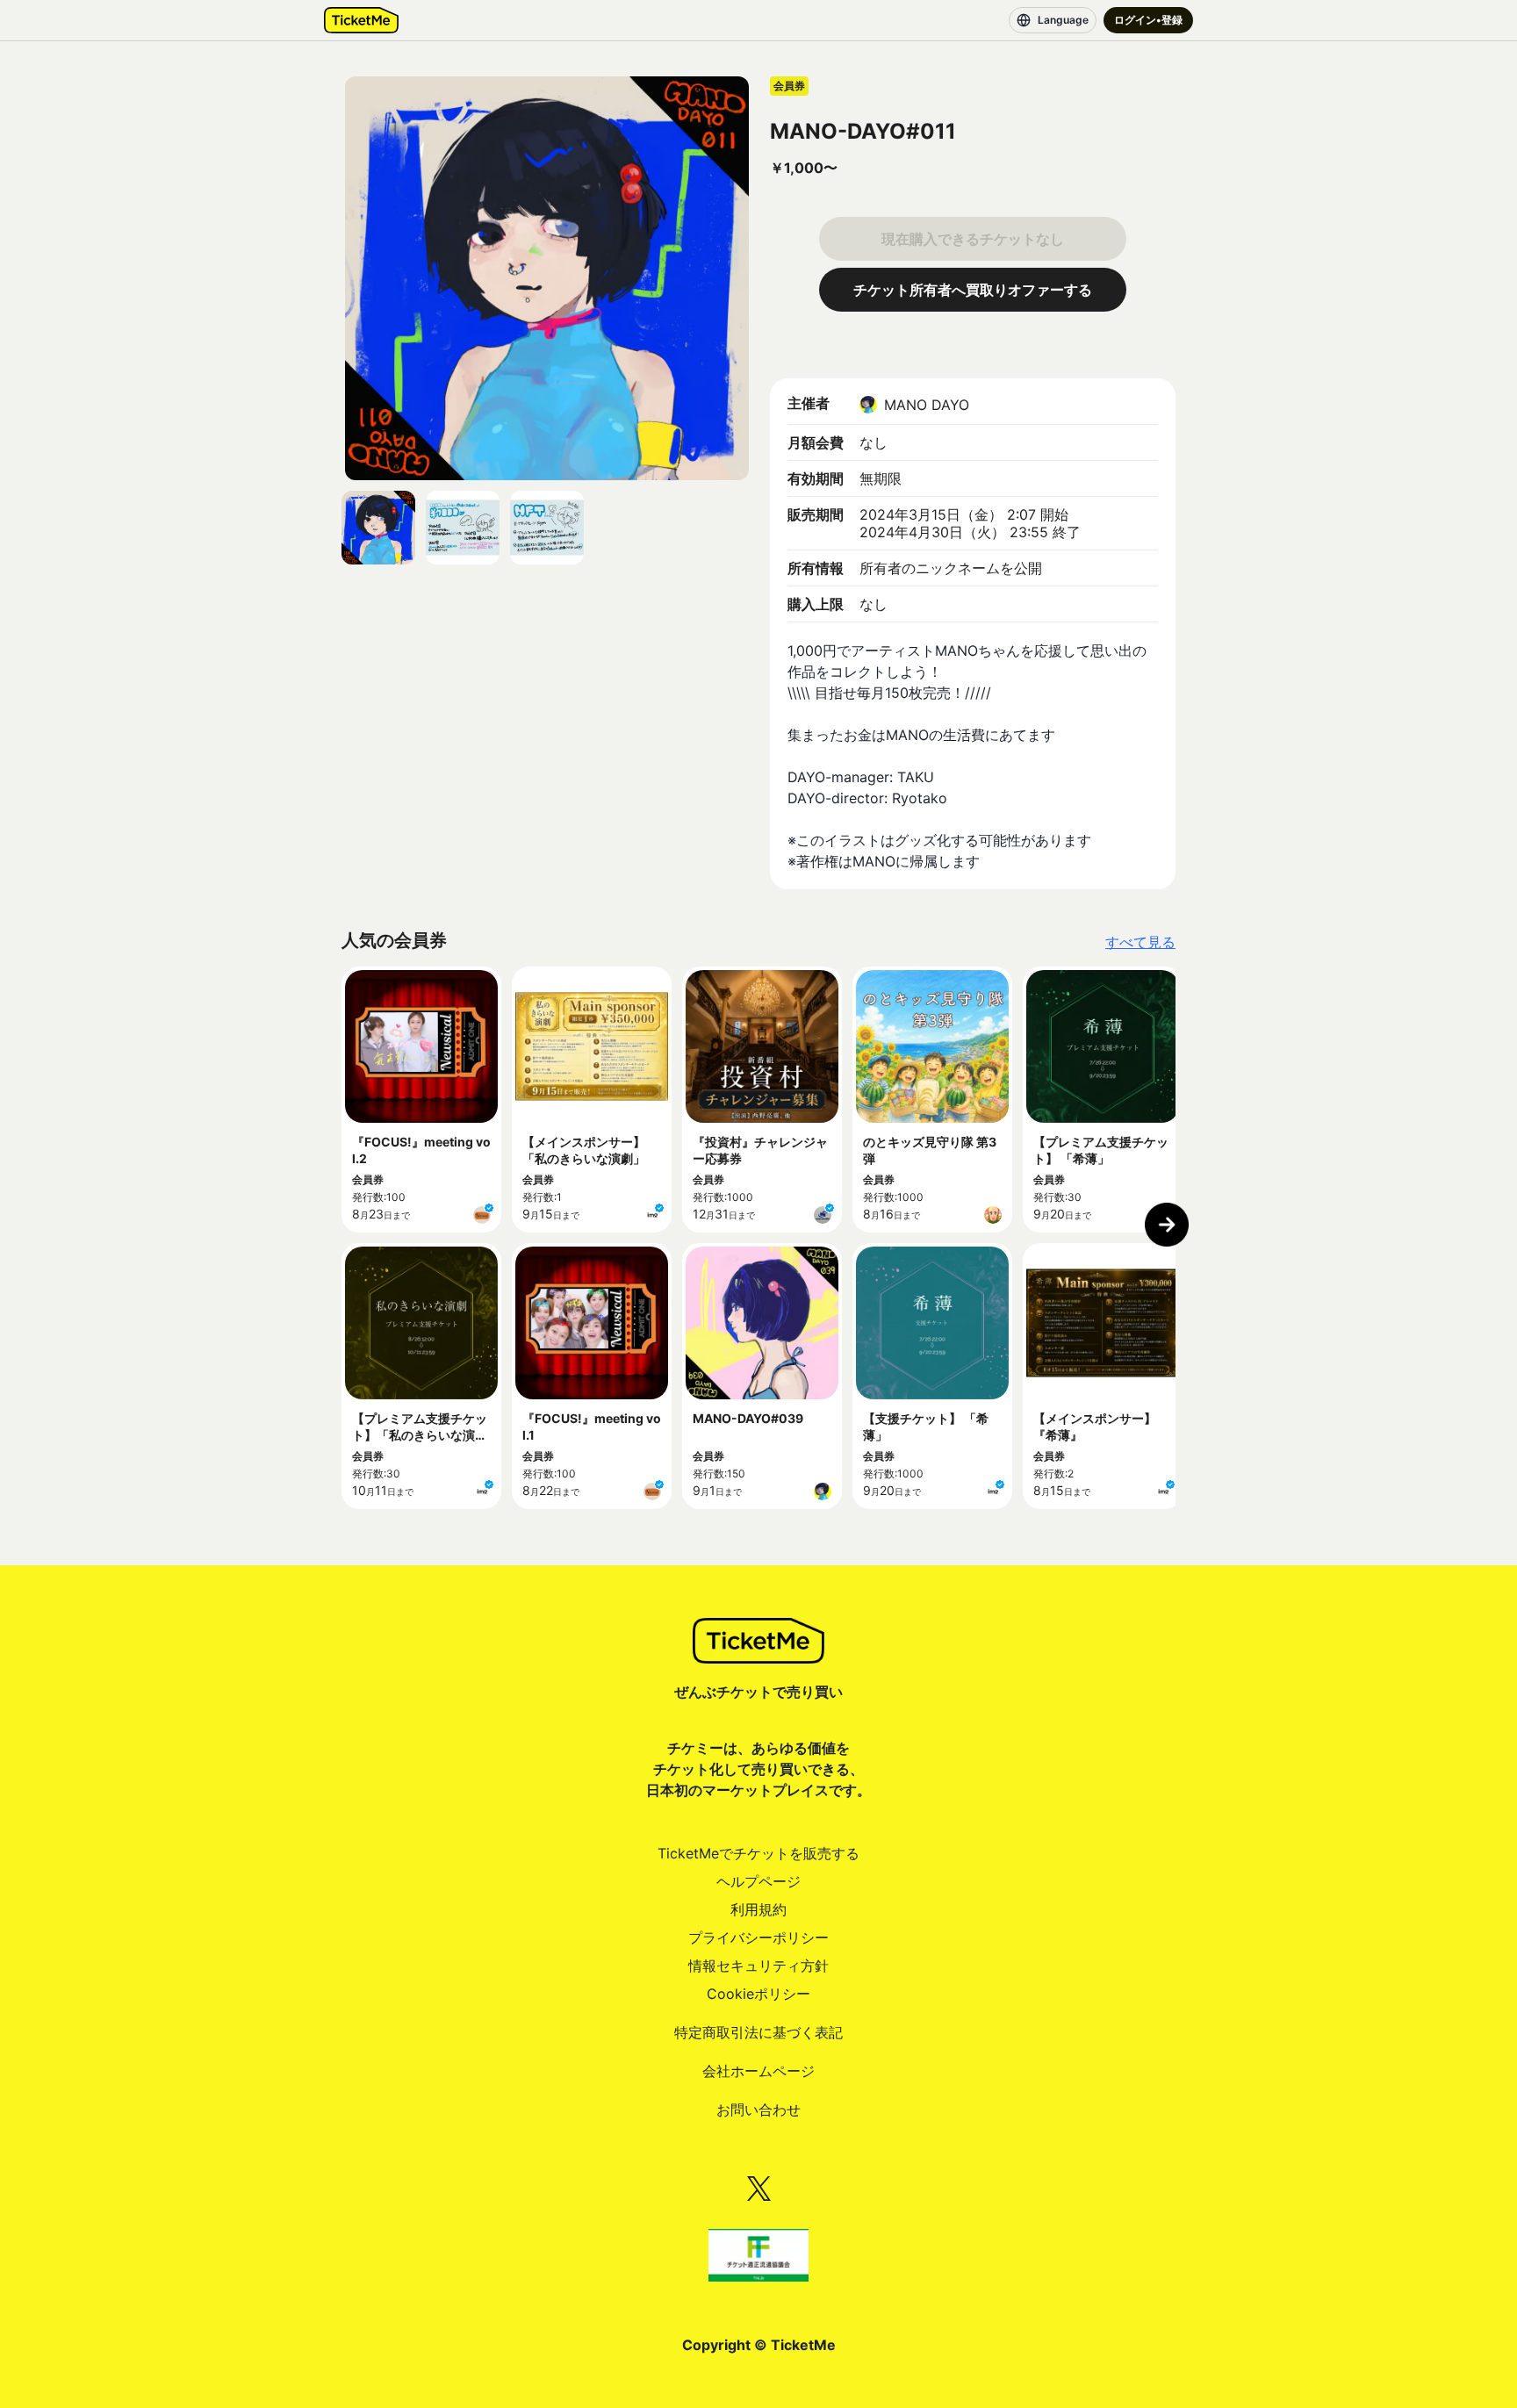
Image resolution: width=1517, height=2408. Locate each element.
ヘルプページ (758, 1881)
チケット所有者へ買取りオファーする (973, 290)
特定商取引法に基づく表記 (758, 2032)
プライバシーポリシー (758, 1937)
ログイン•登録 (1148, 20)
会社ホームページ (758, 2071)
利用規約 (758, 1909)
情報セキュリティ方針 (758, 1966)
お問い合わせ (758, 2110)
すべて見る (1140, 942)
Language (1063, 20)
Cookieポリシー (758, 1994)
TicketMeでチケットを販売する (758, 1853)
